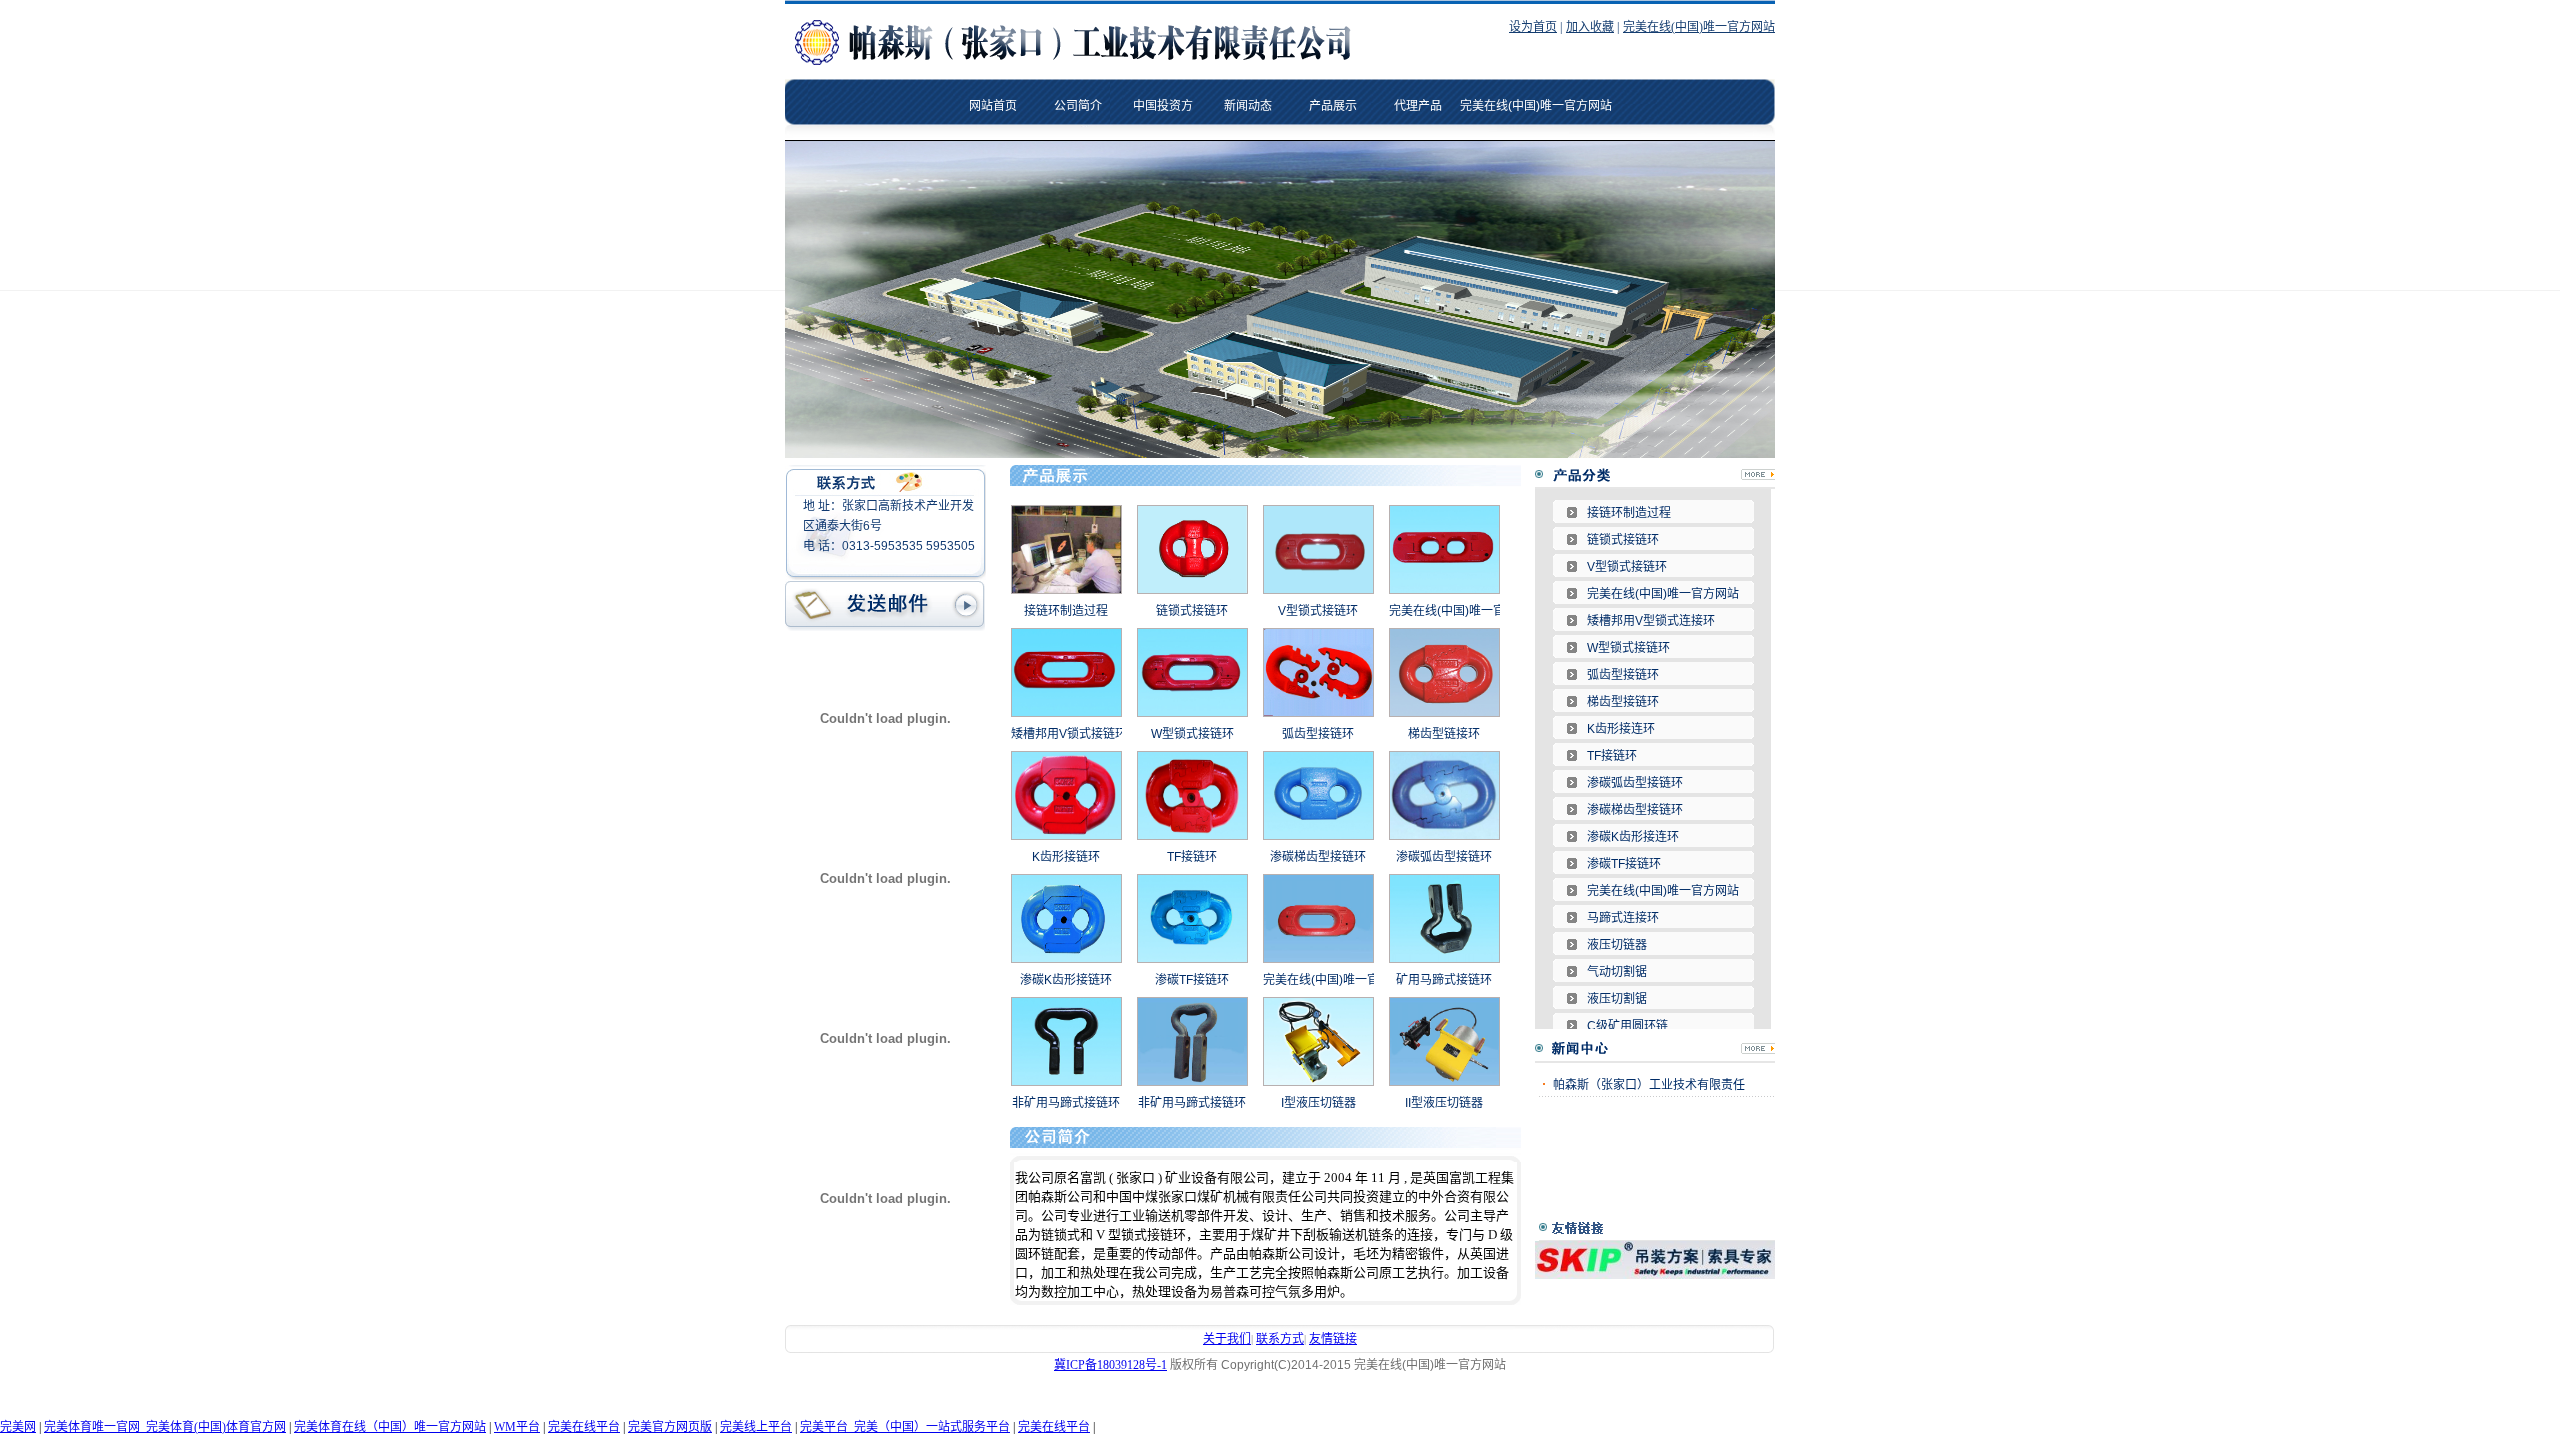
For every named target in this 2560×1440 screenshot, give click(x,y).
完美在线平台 (584, 1427)
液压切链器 (1617, 945)
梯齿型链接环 (1444, 734)
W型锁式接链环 (1192, 734)
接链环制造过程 (1066, 611)
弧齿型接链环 (1318, 734)
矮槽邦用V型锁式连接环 (1651, 621)
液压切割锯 (1617, 999)
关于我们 (1227, 1339)
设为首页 (1533, 27)
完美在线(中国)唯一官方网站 (1699, 27)
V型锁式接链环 (1318, 611)
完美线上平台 (756, 1427)
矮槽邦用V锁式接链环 (1069, 734)
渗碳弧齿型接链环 (1444, 857)
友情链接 (1333, 1339)
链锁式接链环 (1192, 611)
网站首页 (993, 106)
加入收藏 (1590, 27)
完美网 (18, 1427)
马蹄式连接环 (1623, 918)
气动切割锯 (1617, 972)
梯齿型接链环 (1623, 702)
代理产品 (1418, 106)
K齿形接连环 (1621, 729)
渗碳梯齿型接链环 (1318, 857)
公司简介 (1078, 106)
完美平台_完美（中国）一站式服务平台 (905, 1427)
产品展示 (1333, 106)
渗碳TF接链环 (1192, 980)
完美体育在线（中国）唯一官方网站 (390, 1427)
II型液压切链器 (1444, 1103)
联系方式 (1280, 1339)
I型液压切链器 (1318, 1103)
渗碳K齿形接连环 (1633, 837)
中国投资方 (1163, 106)
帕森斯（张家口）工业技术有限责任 (1649, 1085)
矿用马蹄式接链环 (1444, 980)
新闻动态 (1248, 106)
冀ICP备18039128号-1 (1110, 1365)
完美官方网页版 (670, 1427)
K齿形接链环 (1066, 857)
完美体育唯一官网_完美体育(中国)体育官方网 (165, 1427)
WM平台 (517, 1427)
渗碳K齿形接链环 (1066, 980)
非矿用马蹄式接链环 (1066, 1103)
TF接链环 (1192, 857)
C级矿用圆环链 (1627, 1026)
